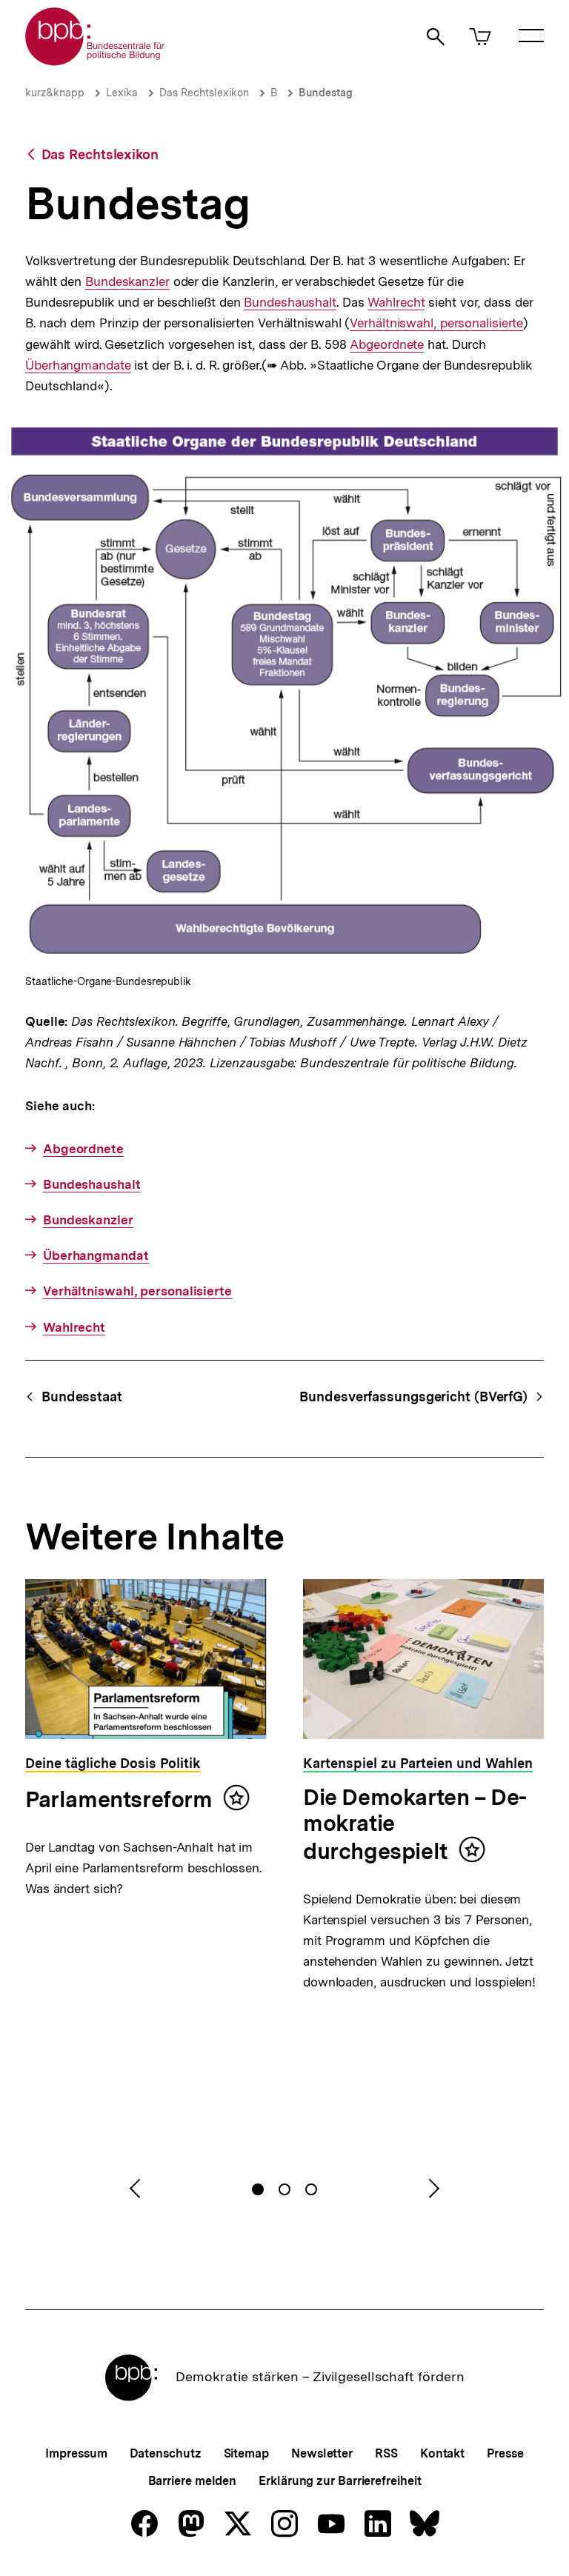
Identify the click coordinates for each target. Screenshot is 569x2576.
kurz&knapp (55, 93)
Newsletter (322, 2453)
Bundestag (326, 93)
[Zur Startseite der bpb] (96, 61)
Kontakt (442, 2453)
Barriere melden (193, 2481)
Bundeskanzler (127, 282)
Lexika (122, 93)
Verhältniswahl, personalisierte (436, 323)
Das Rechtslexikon (204, 93)
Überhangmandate (78, 366)
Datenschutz (166, 2453)
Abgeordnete (387, 345)
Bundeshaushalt (290, 303)
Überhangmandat (96, 1255)
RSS (386, 2453)
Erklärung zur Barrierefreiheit (340, 2481)
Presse (505, 2453)
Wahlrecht (396, 303)
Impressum (76, 2453)
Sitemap (246, 2453)
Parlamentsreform (119, 1799)
